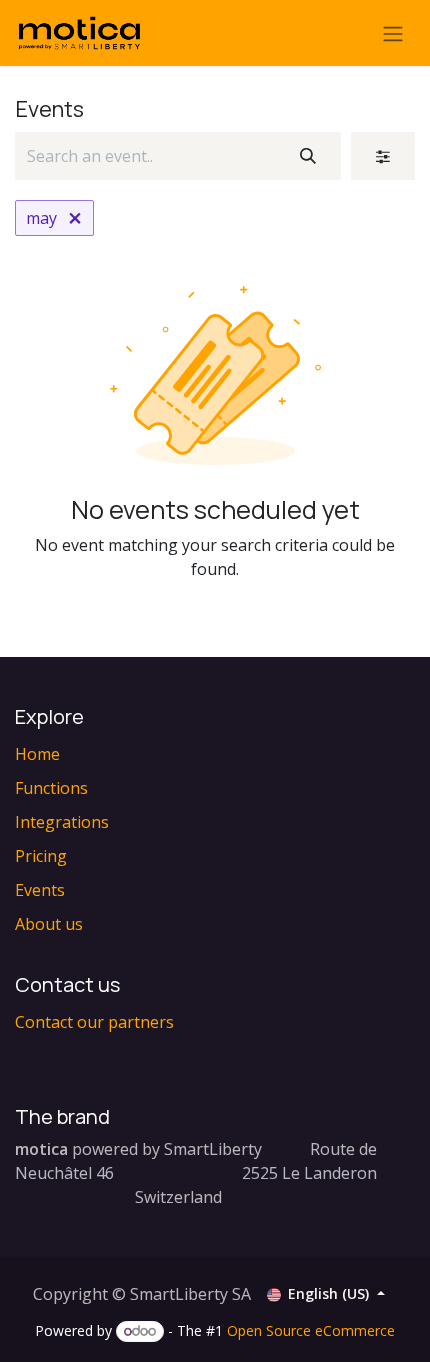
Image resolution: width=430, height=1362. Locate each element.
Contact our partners (94, 1022)
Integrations (62, 822)
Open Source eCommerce (311, 1330)
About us (49, 924)
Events (40, 890)
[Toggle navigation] (393, 33)
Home (37, 754)
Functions (51, 788)
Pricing (41, 856)
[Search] (308, 156)
